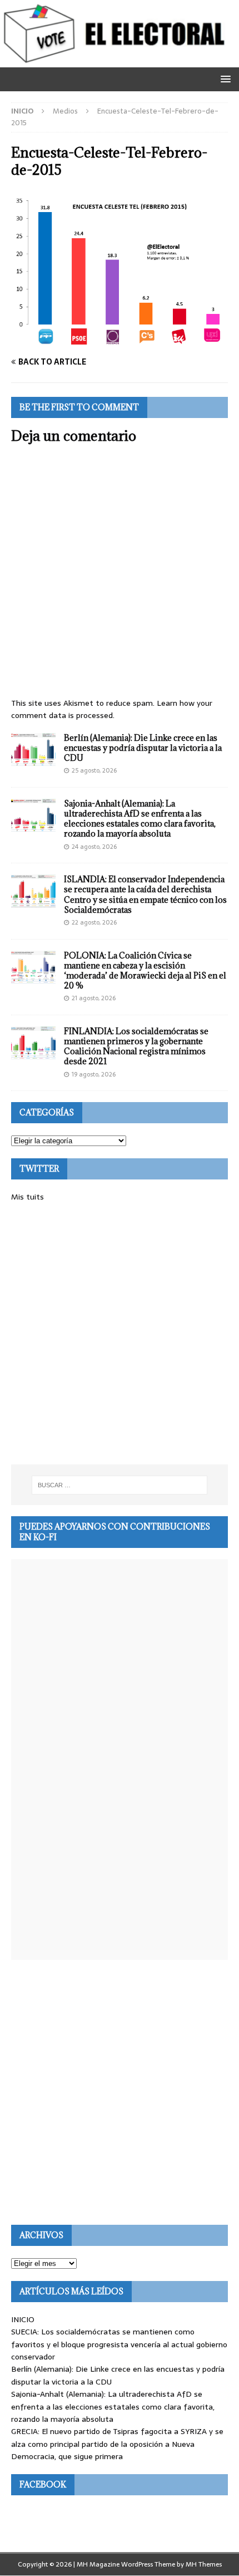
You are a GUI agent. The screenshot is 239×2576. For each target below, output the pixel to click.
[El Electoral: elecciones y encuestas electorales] (117, 61)
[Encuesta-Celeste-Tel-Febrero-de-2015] (120, 341)
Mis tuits (28, 1197)
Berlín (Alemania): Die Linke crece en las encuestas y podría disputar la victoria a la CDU (143, 748)
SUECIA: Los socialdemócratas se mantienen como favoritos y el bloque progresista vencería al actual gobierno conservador (119, 2344)
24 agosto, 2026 (94, 847)
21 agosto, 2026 (94, 998)
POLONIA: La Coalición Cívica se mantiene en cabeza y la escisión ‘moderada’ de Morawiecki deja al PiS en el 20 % (145, 971)
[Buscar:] (120, 1485)
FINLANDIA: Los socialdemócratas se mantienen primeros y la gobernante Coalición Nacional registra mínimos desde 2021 (136, 1046)
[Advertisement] (120, 1334)
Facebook (43, 2484)
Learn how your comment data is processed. (112, 709)
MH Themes (204, 2564)
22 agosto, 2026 (94, 922)
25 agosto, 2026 (94, 770)
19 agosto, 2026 (94, 1074)
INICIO (23, 2319)
